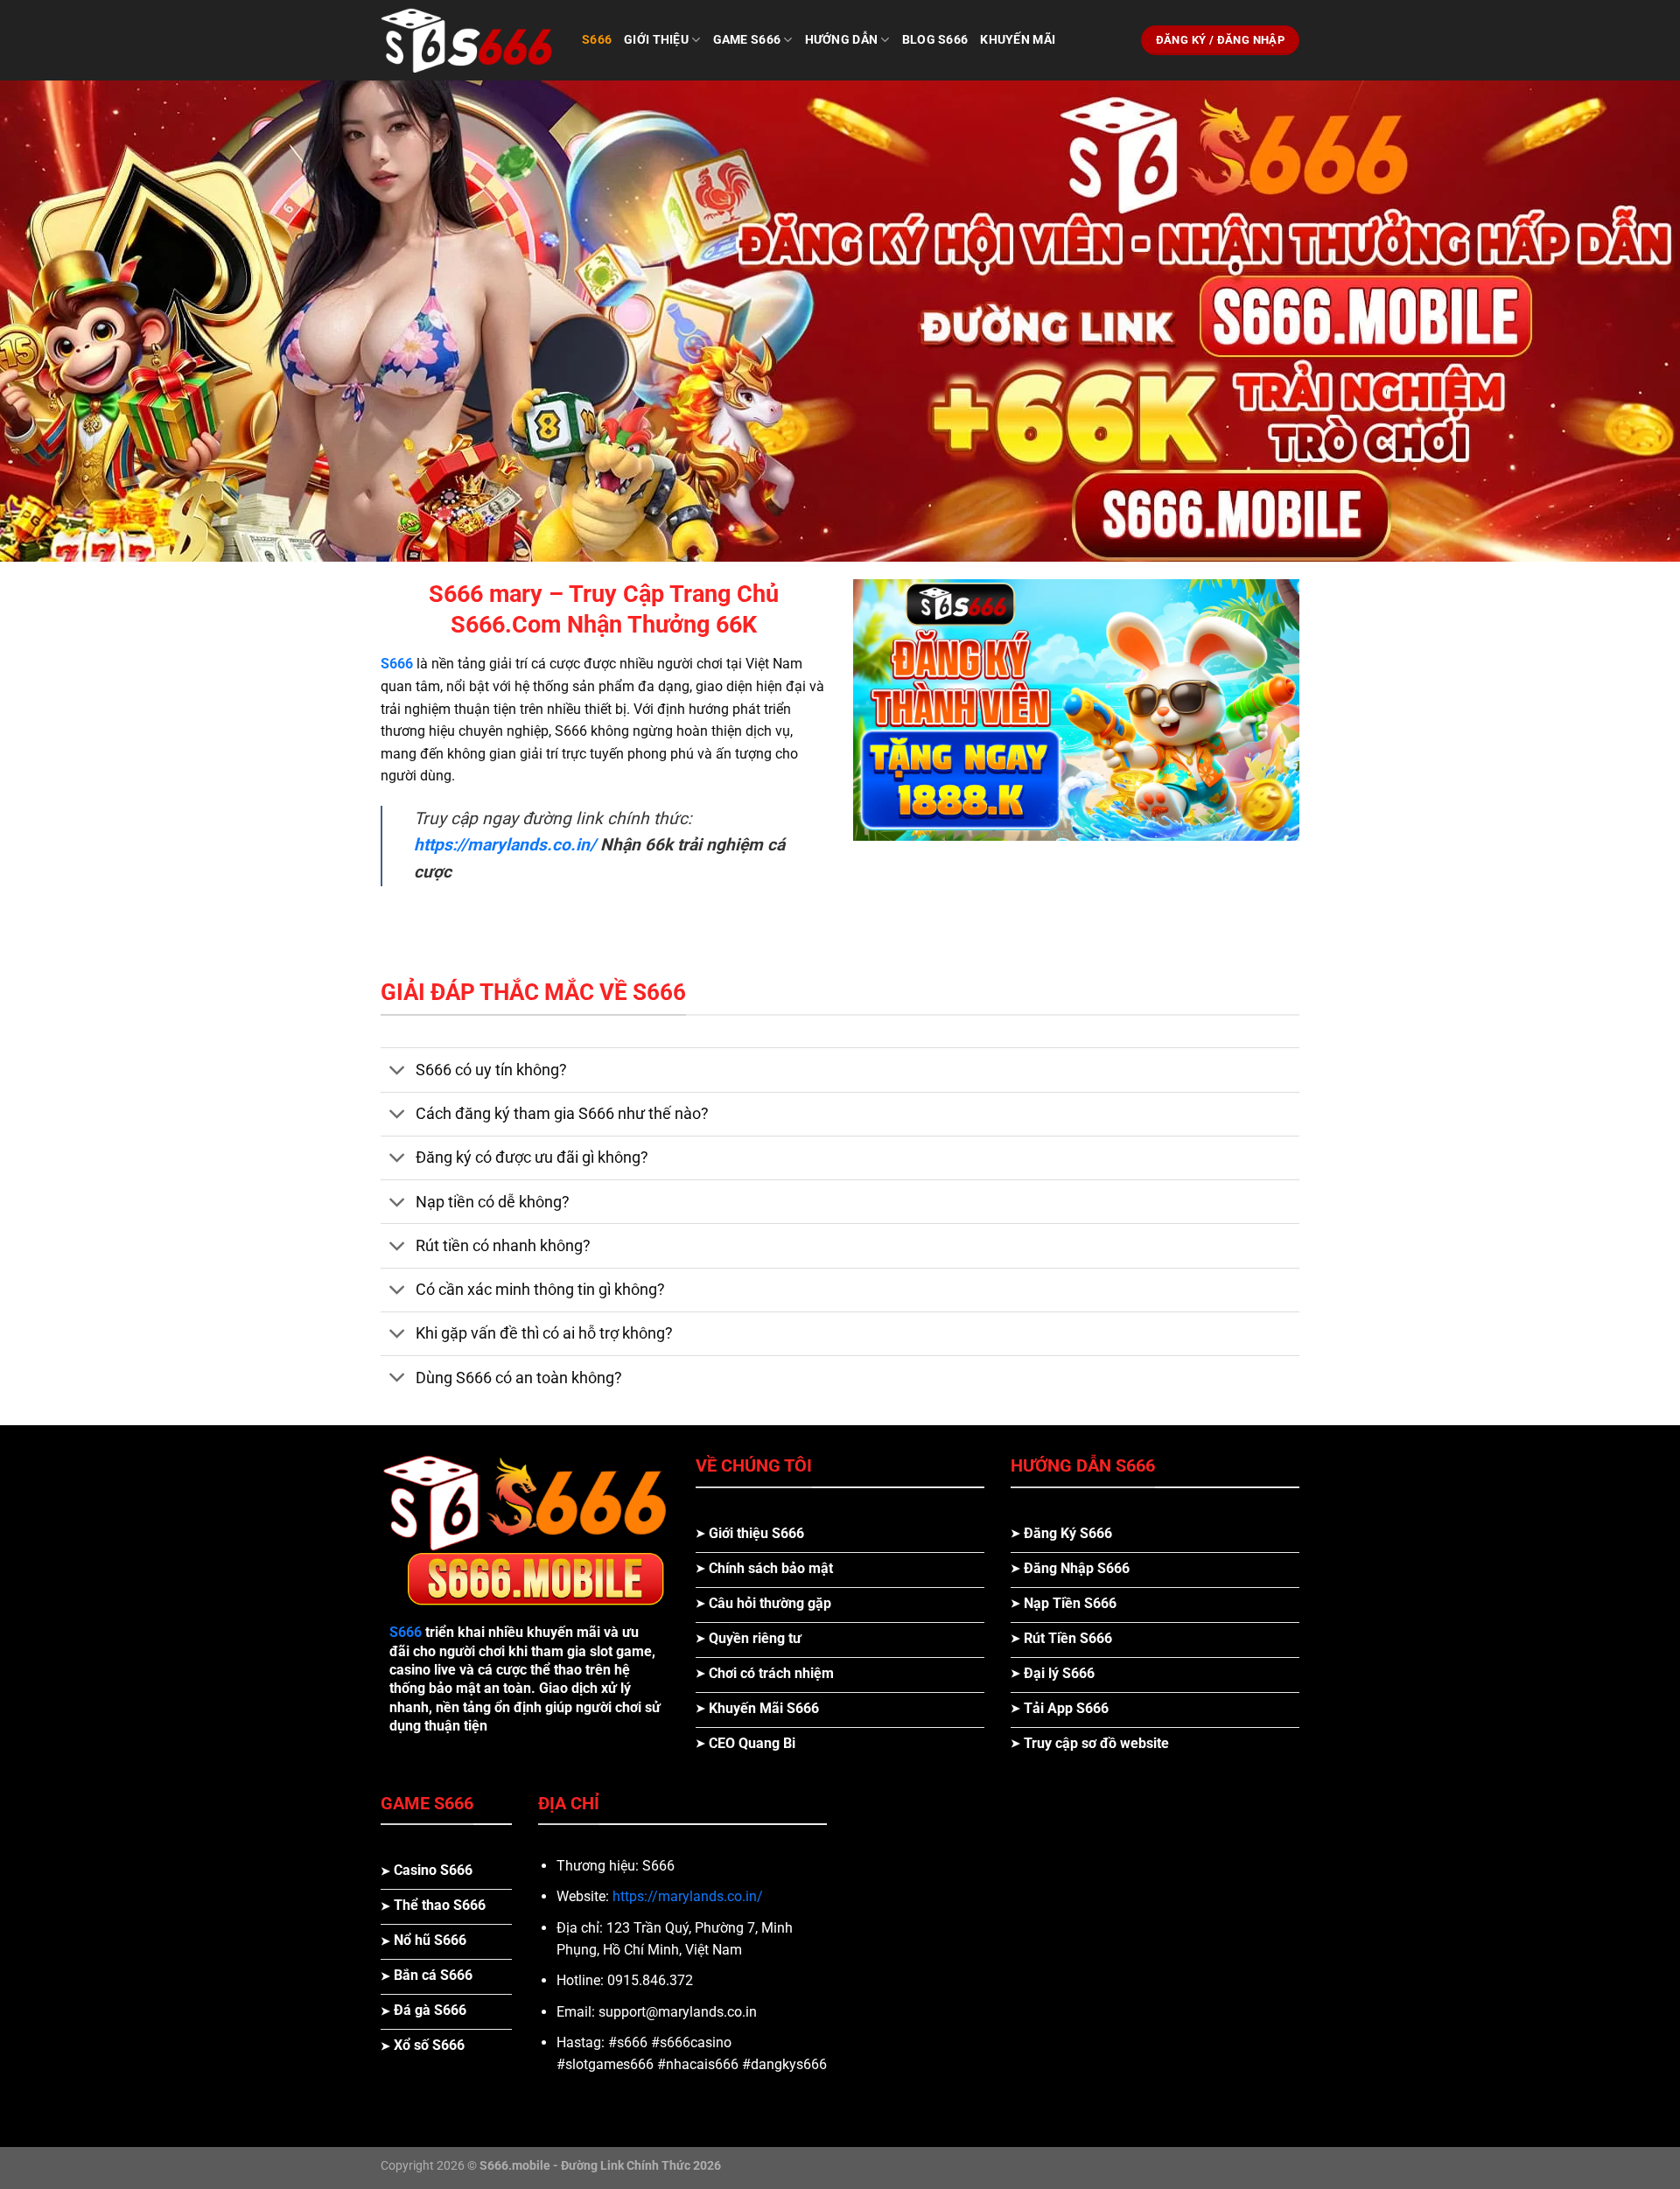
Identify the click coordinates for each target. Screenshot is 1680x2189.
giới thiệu (656, 40)
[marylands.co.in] (468, 40)
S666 (397, 664)
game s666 (747, 40)
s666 (597, 40)
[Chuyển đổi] (398, 1071)
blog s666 (935, 40)
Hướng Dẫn (842, 40)
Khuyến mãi (1018, 40)
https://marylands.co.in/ (688, 1896)
